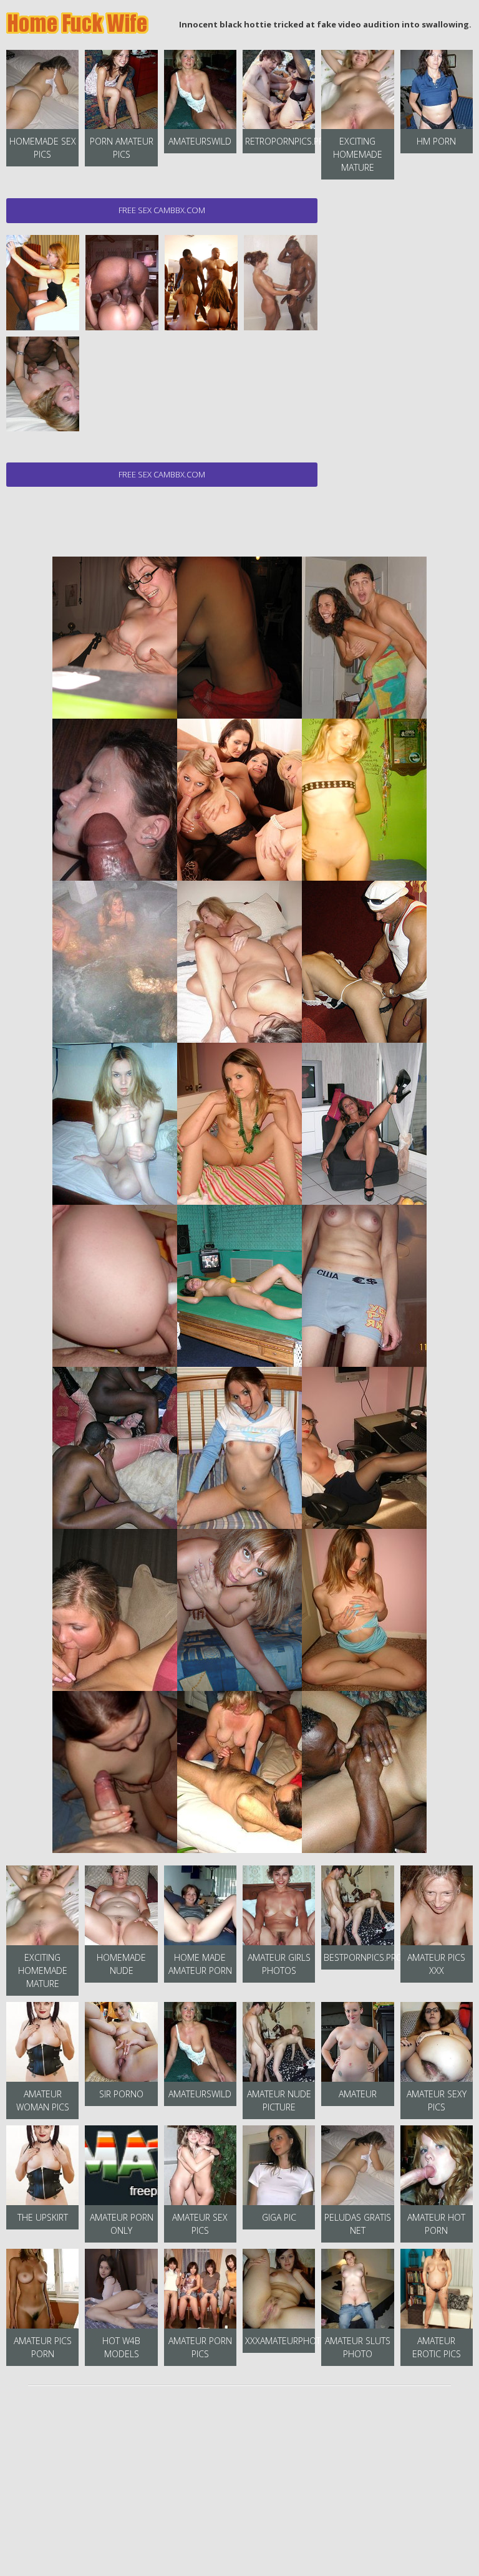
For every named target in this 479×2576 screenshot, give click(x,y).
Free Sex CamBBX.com (162, 210)
